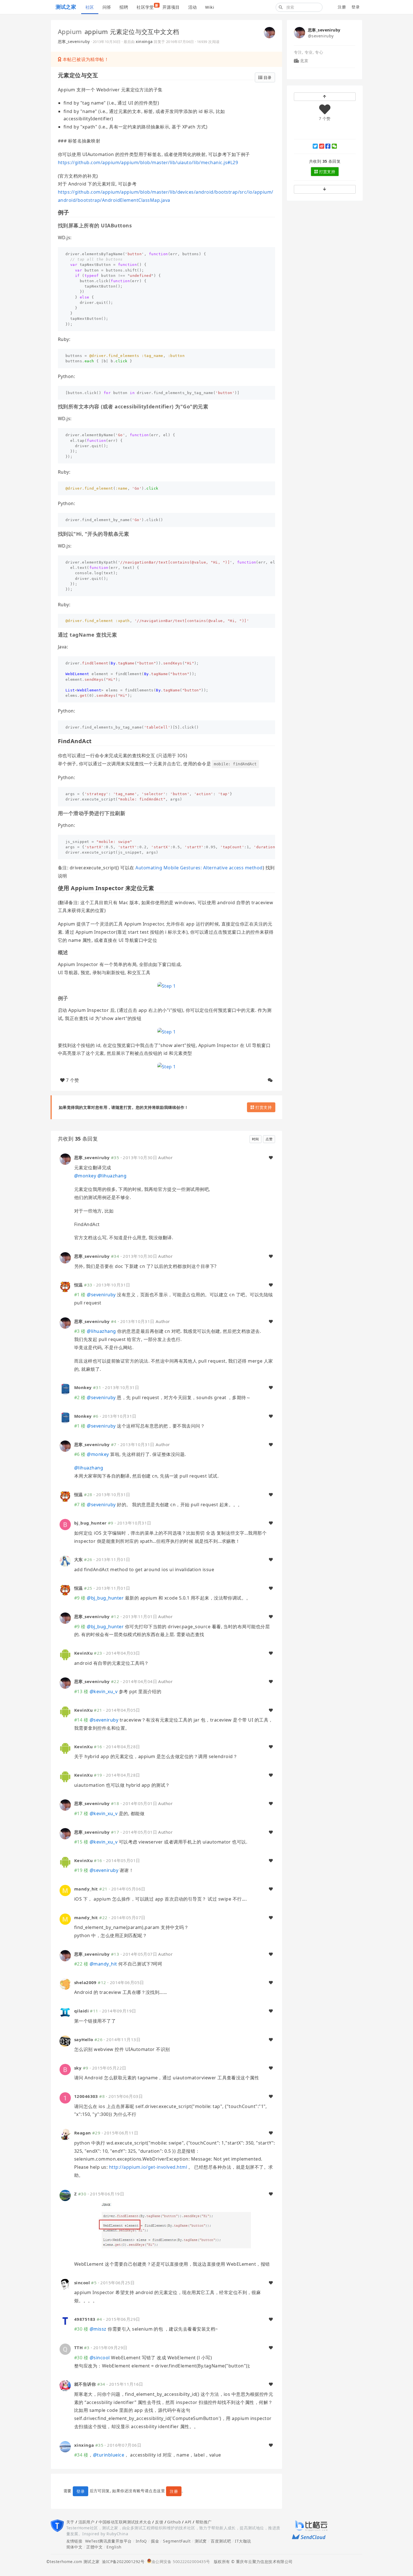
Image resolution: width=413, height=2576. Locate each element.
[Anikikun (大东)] (65, 1561)
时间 (256, 1139)
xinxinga (144, 41)
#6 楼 (80, 1454)
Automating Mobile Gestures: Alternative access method (199, 868)
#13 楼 (81, 1691)
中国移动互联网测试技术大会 (125, 2522)
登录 (356, 7)
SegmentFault (177, 2541)
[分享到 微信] (334, 146)
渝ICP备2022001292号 (122, 2562)
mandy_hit (86, 1889)
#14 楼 (81, 1720)
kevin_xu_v (104, 1691)
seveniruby (101, 1295)
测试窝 (201, 2541)
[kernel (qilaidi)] (65, 2012)
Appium (70, 31)
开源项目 (171, 7)
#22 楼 (81, 1964)
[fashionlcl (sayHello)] (65, 2040)
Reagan (83, 2133)
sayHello (84, 2039)
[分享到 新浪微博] (322, 146)
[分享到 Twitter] (315, 146)
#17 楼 (81, 1813)
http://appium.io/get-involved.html (148, 2167)
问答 (107, 7)
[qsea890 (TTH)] (65, 2349)
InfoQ (141, 2541)
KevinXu (83, 1653)
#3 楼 (80, 1331)
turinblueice (109, 2455)
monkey (85, 1176)
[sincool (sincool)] (65, 2284)
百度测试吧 (221, 2541)
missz (98, 2329)
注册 (342, 7)
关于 (70, 2522)
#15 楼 (81, 1842)
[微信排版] (270, 1080)
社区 (90, 7)
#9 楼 (80, 1598)
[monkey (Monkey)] (65, 1389)
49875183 (85, 2319)
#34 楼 (81, 2455)
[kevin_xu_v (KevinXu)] (65, 1654)
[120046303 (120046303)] (65, 2097)
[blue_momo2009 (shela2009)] (65, 1984)
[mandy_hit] (65, 1890)
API (188, 2522)
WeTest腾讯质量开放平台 (108, 2541)
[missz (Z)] (65, 2195)
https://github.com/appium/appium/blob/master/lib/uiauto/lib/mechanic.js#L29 (148, 162)
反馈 (159, 2522)
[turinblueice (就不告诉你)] (65, 2385)
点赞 (269, 1139)
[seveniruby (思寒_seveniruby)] (269, 32)
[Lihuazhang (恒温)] (65, 1286)
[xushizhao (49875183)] (65, 2320)
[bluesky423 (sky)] (65, 2069)
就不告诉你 (85, 2384)
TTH (78, 2347)
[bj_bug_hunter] (65, 1524)
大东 (79, 1559)
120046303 (86, 2096)
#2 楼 (80, 1397)
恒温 (79, 1285)
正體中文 (94, 2547)
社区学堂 (147, 6)
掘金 (155, 2541)
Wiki (210, 7)
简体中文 (74, 2547)
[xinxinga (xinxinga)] (65, 2446)
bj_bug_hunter (90, 1523)
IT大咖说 (243, 2541)
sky (78, 2068)
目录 (267, 77)
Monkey (83, 1387)
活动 (193, 7)
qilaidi (81, 2011)
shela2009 (85, 1982)
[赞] (271, 1158)
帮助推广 (204, 2522)
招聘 (124, 7)
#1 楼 (80, 1295)
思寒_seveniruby (74, 41)
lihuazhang (112, 1176)
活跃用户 (87, 2522)
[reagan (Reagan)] (65, 2134)
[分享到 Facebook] (328, 146)
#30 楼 (81, 2329)
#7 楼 (80, 1505)
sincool (82, 2283)
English (114, 2547)
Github (174, 2522)
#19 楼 (81, 1870)
